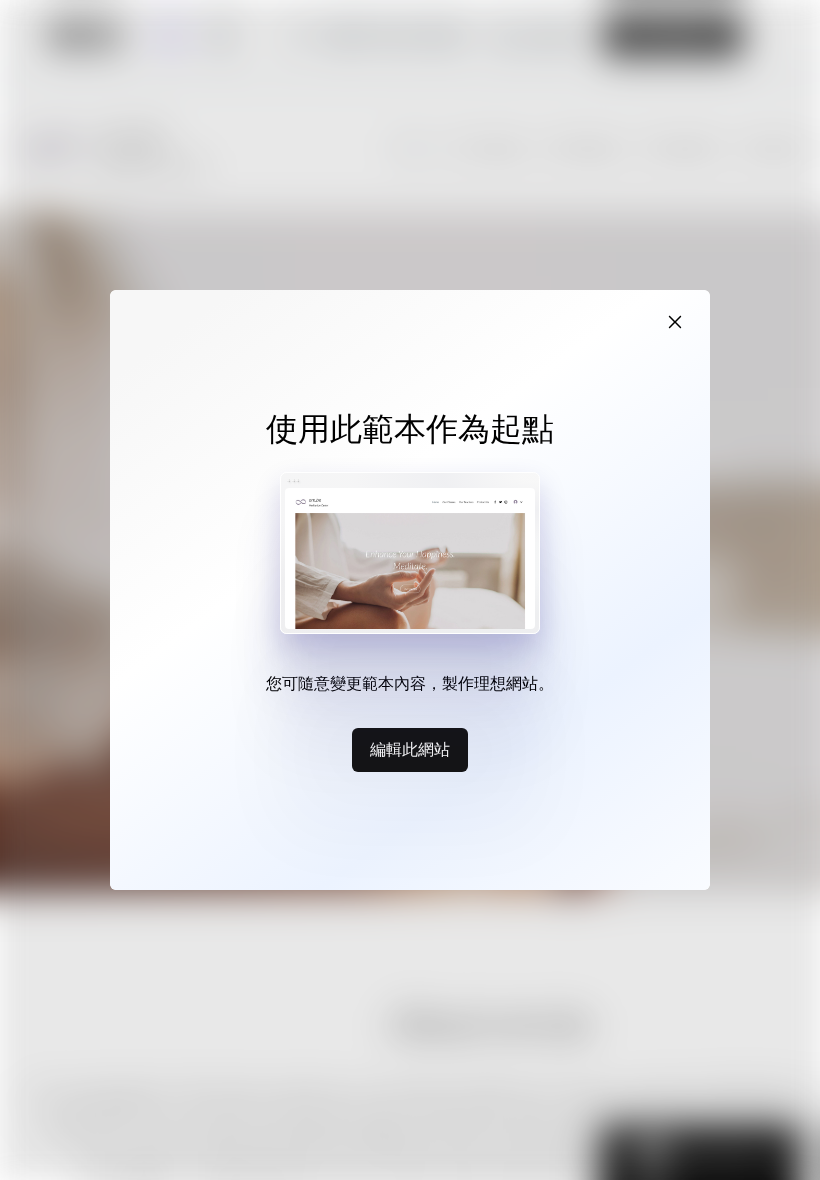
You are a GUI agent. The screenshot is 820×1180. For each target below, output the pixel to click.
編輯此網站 (410, 749)
